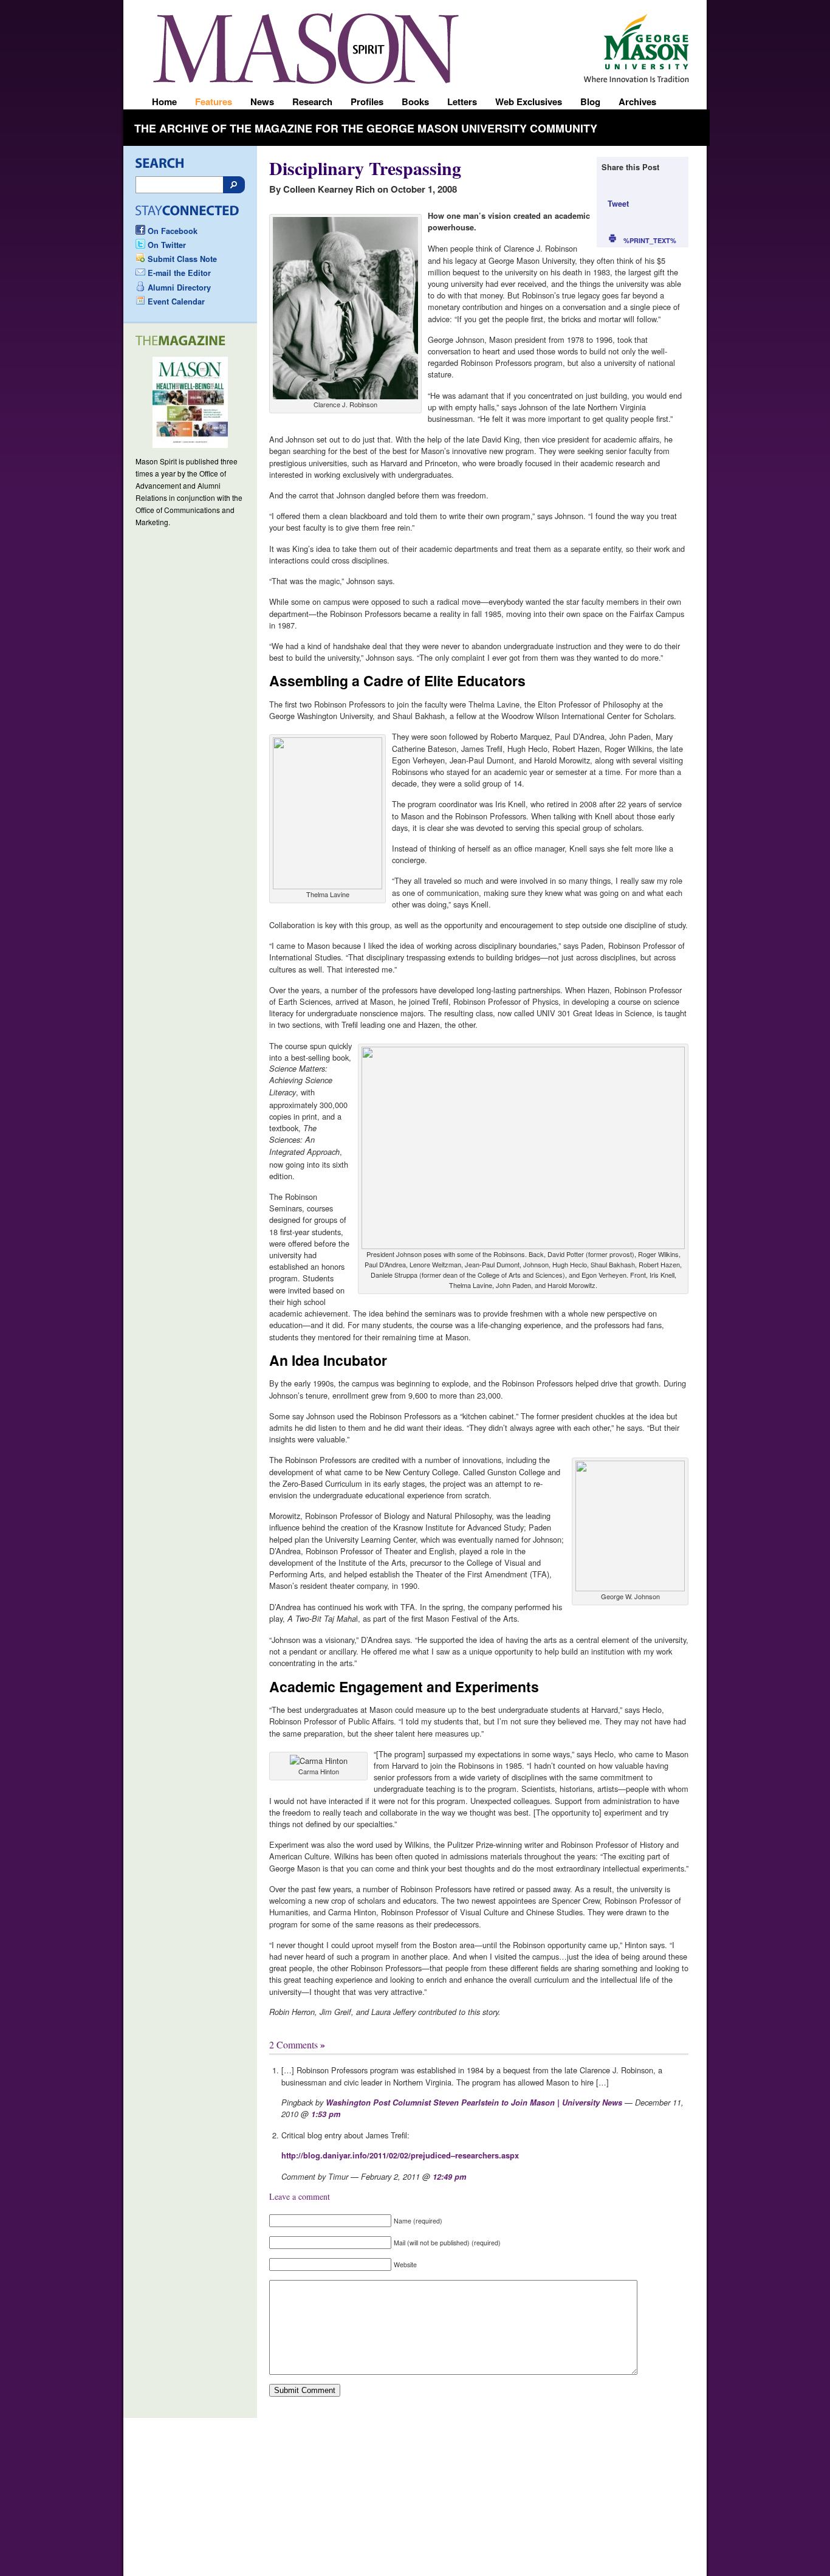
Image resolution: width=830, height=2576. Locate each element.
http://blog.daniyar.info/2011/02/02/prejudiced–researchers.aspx (400, 2155)
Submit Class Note (182, 259)
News (262, 102)
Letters (462, 102)
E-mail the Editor (179, 273)
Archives (637, 102)
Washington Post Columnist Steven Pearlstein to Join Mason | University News (474, 2102)
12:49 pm (449, 2177)
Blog (590, 102)
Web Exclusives (529, 102)
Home (164, 102)
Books (415, 102)
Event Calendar (176, 301)
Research (312, 102)
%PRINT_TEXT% (650, 240)
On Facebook (173, 231)
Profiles (367, 102)
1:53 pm (326, 2114)
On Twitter (167, 245)
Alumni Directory (179, 288)
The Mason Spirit (306, 48)
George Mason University (644, 44)
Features (214, 102)
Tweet (618, 204)
